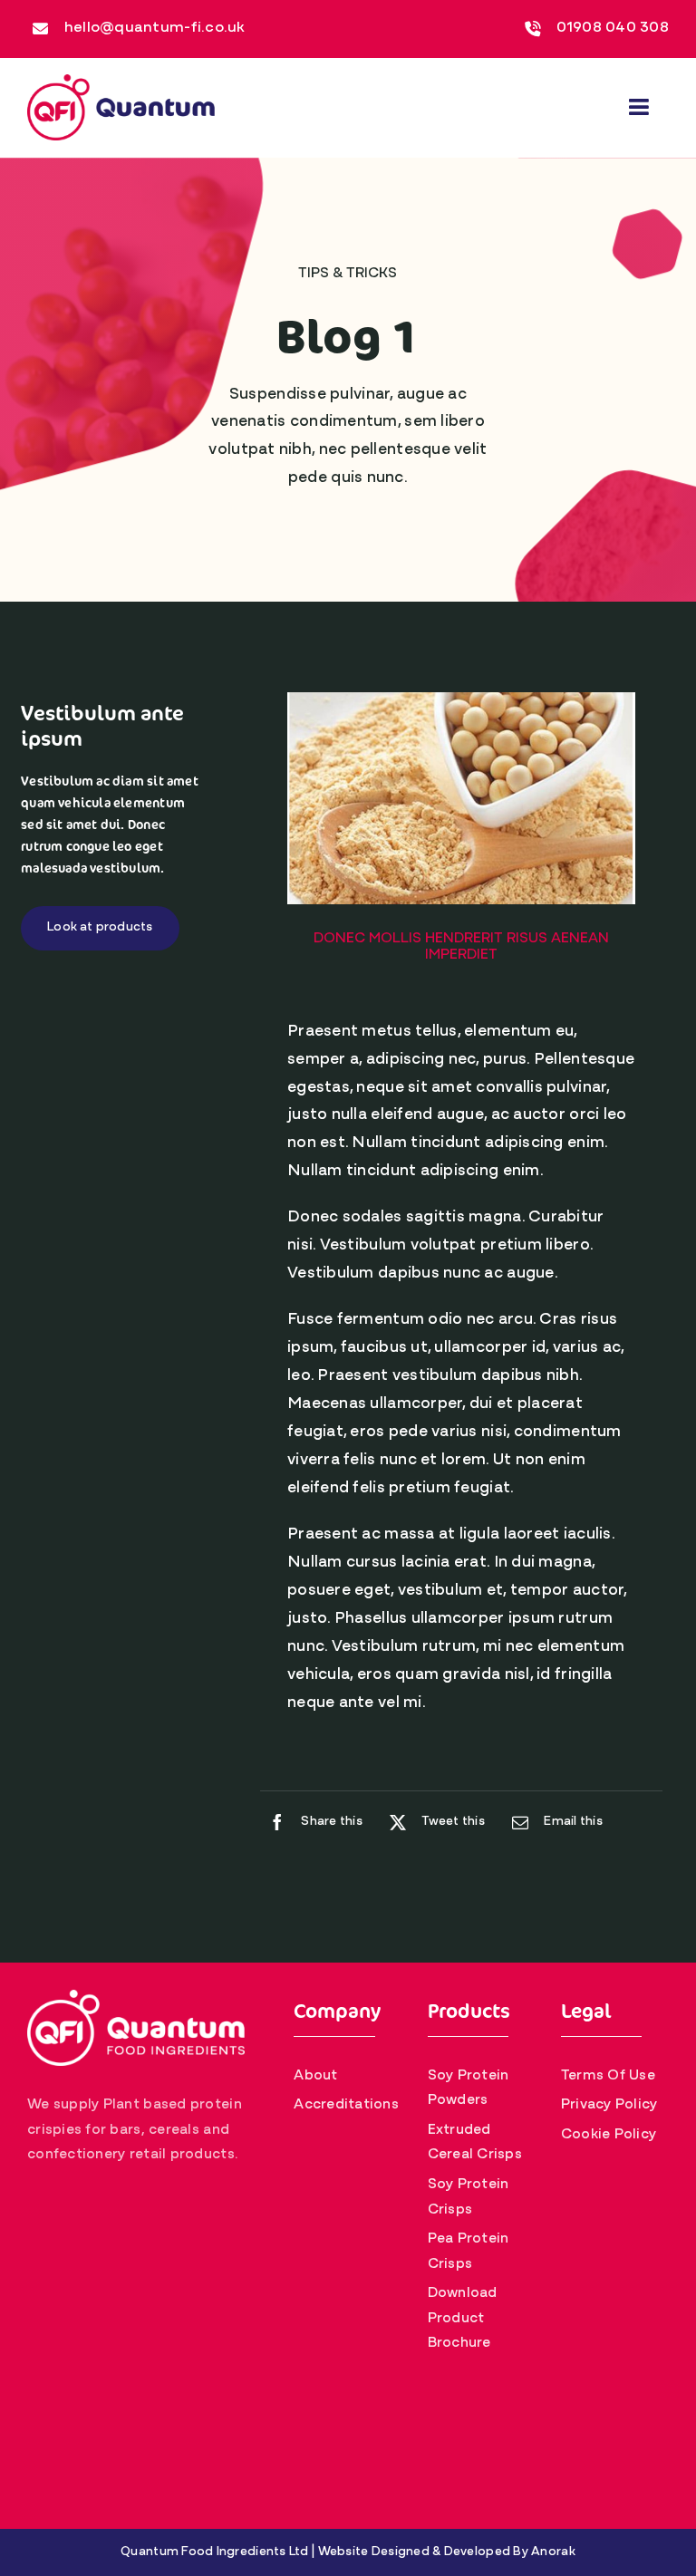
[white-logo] (136, 1998)
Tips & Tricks (348, 274)
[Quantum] (121, 82)
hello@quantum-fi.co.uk (155, 28)
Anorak (553, 2552)
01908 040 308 (613, 28)
